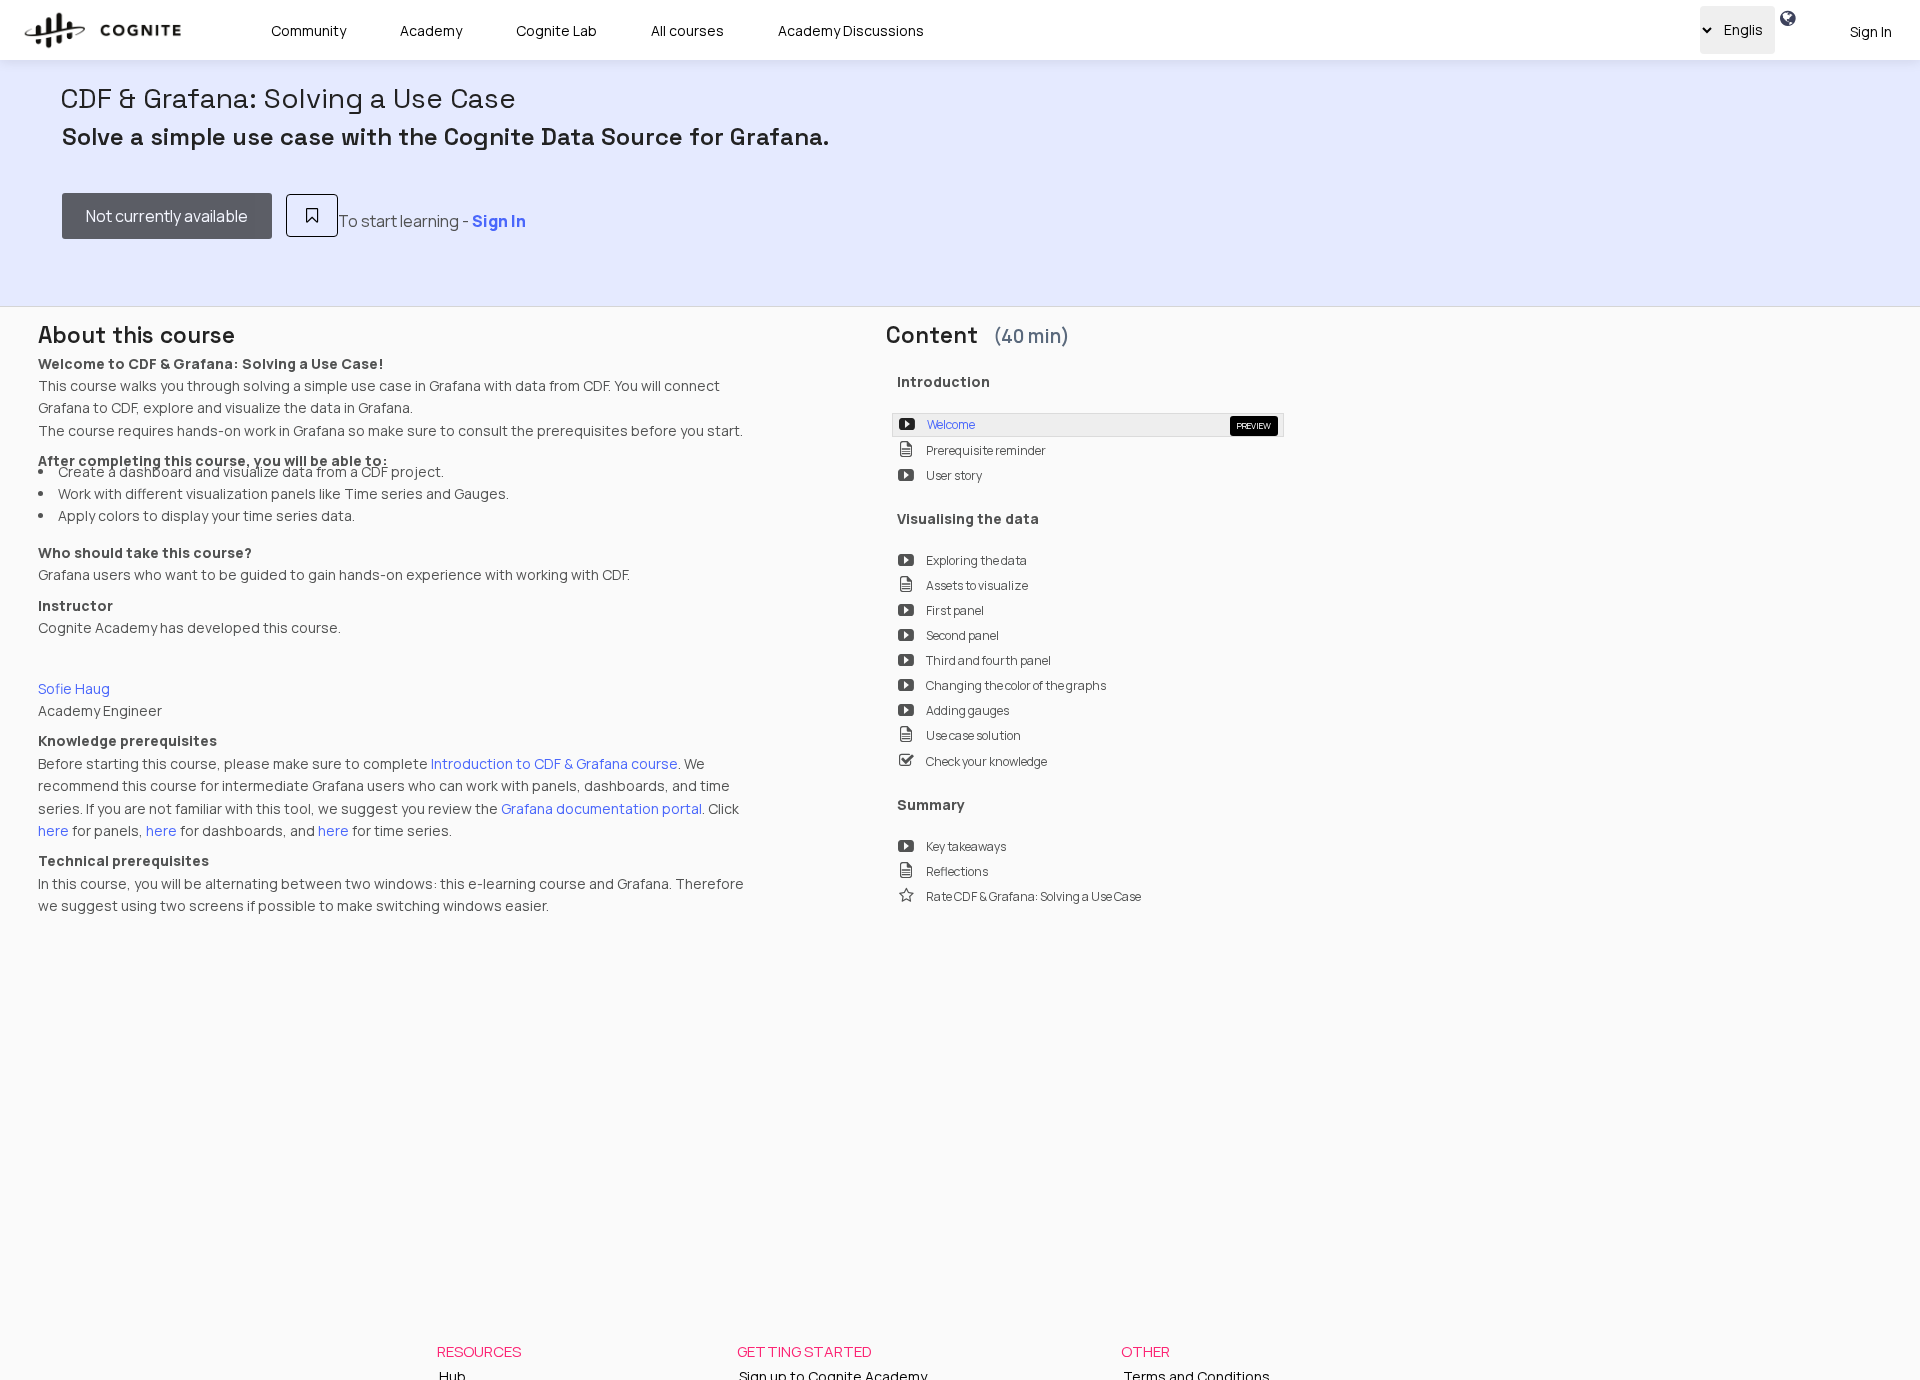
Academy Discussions (851, 30)
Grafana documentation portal (601, 808)
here (53, 830)
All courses (687, 30)
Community (308, 30)
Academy (431, 30)
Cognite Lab (556, 30)
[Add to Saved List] (312, 216)
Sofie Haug (74, 688)
